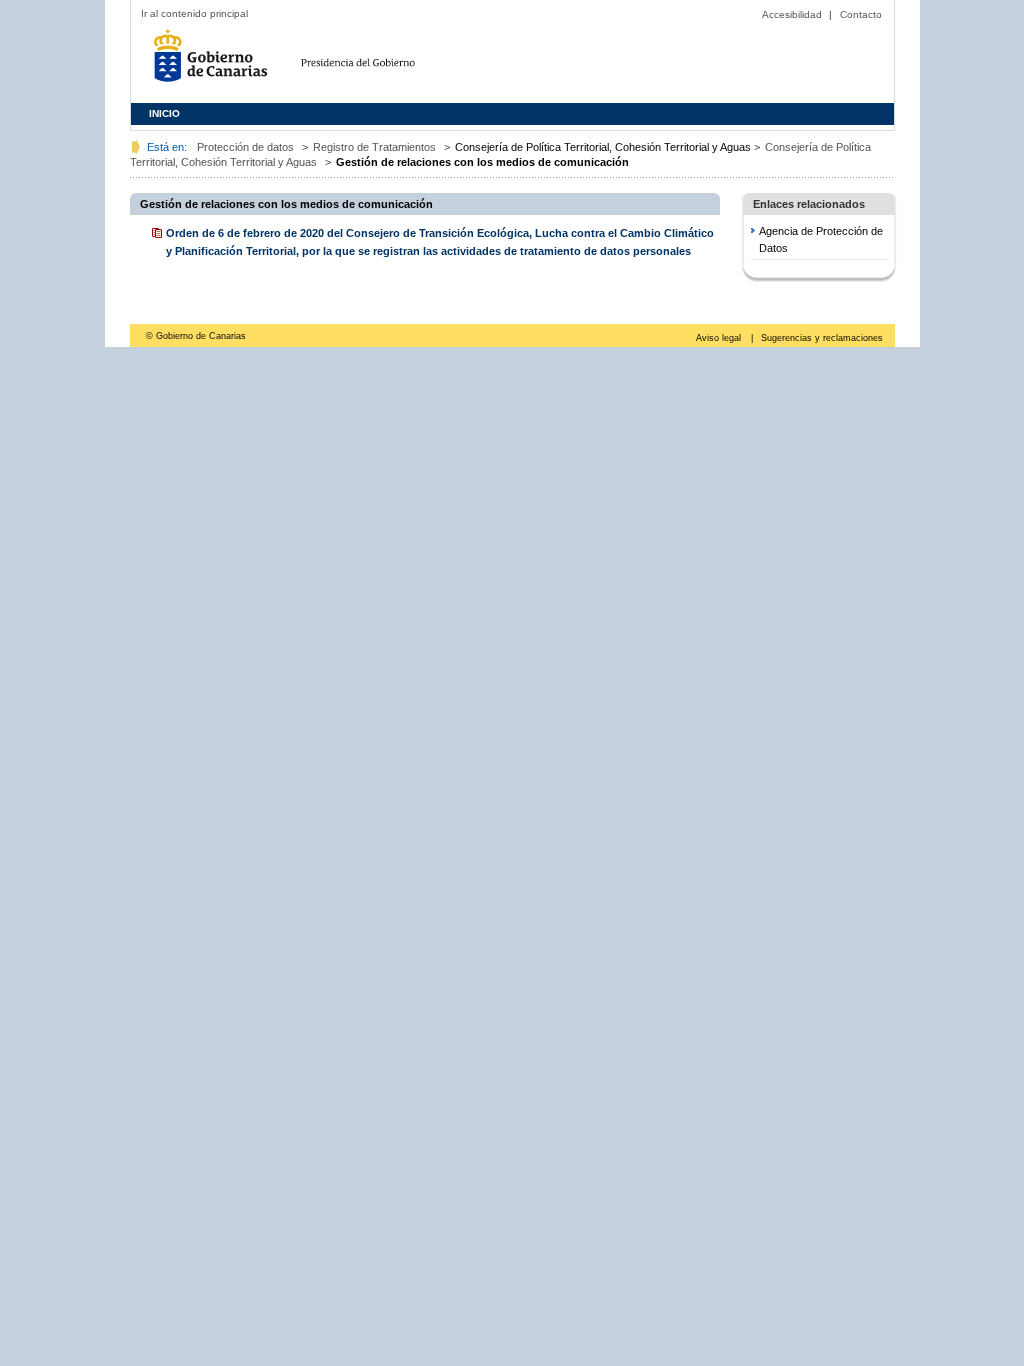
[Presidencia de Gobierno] (400, 59)
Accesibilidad (792, 14)
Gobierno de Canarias (216, 62)
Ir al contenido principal (194, 13)
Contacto (861, 14)
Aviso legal (720, 338)
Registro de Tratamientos (374, 147)
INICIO (164, 113)
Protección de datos (245, 147)
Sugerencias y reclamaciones (822, 338)
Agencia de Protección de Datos (821, 239)
